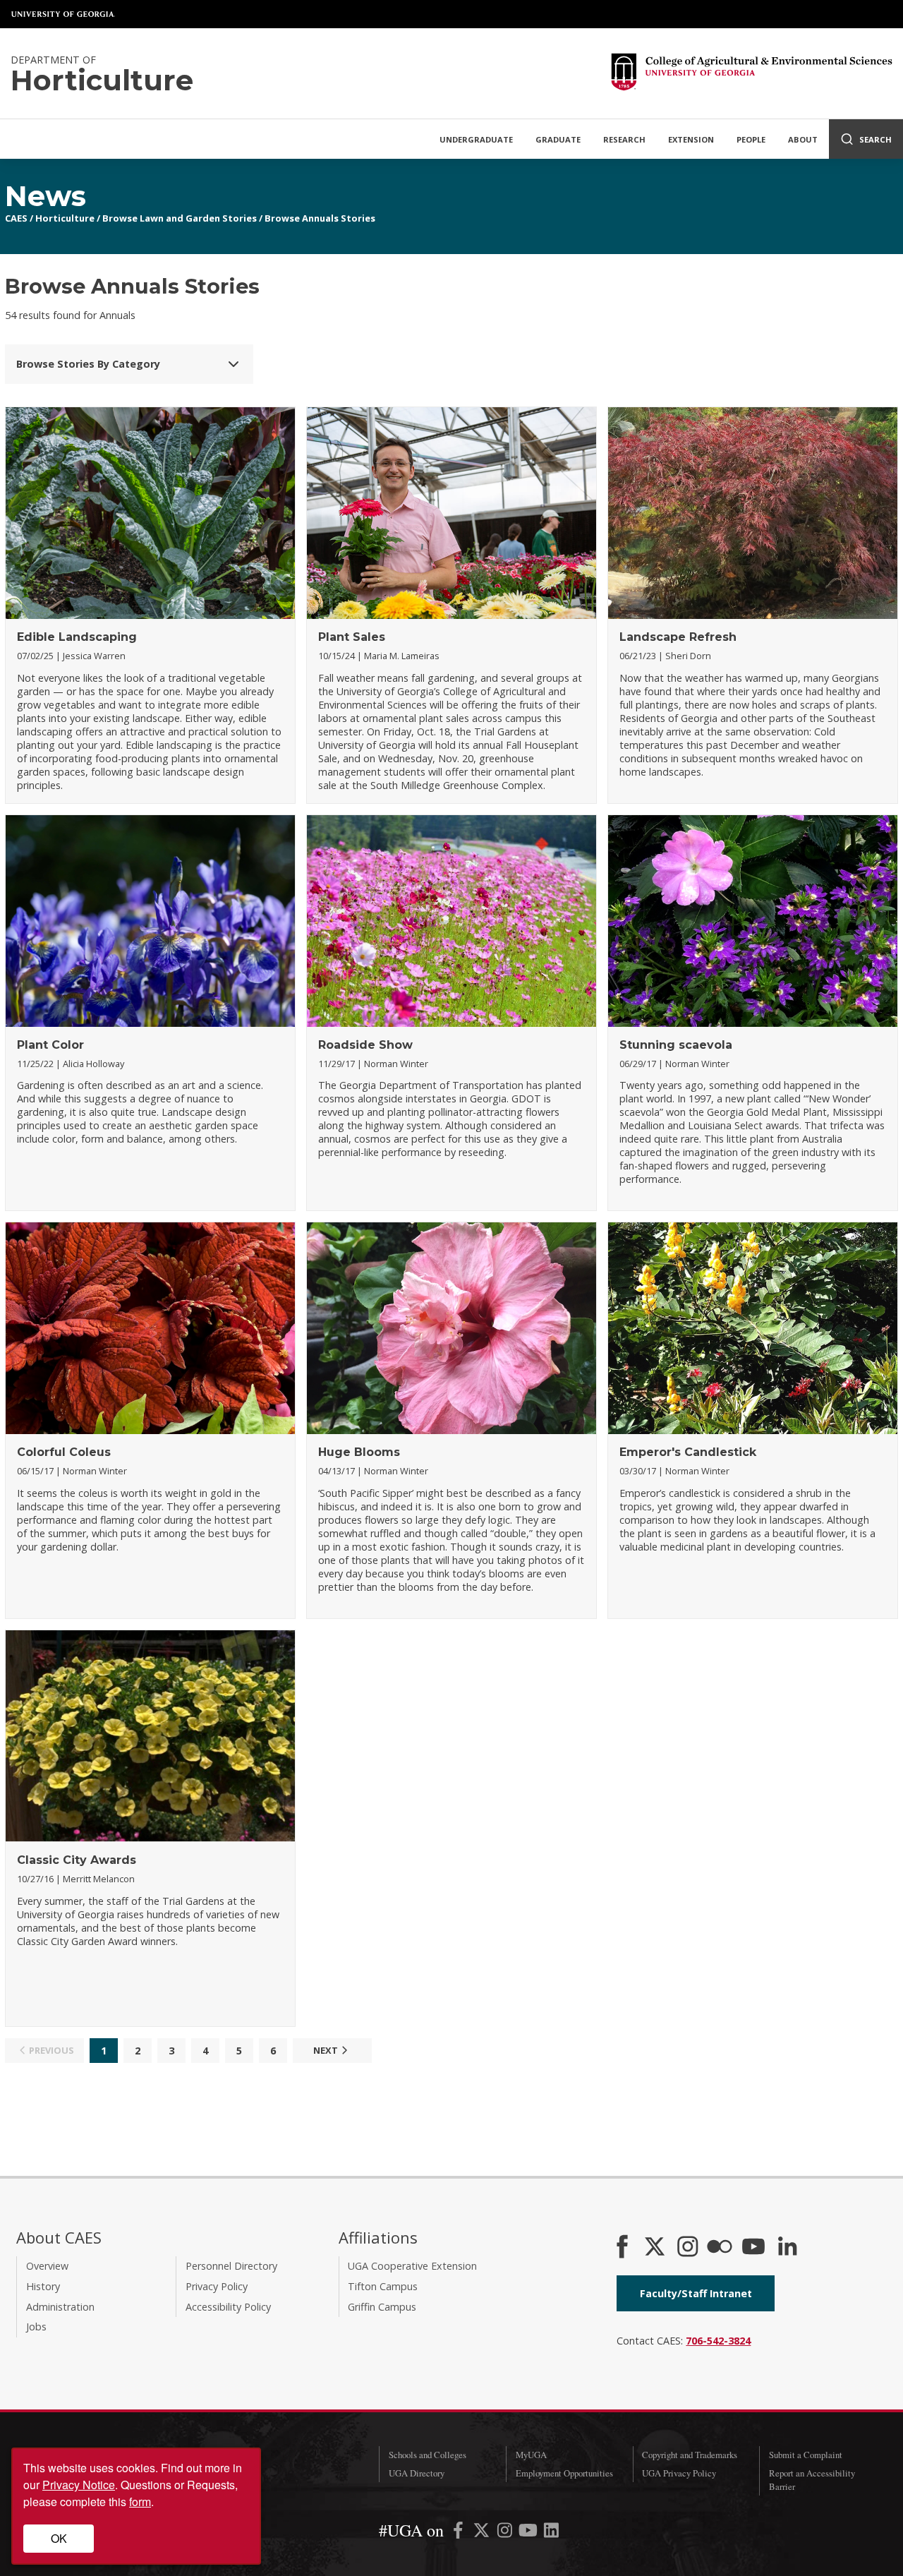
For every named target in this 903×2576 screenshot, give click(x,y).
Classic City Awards (77, 1860)
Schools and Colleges (428, 2455)
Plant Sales (352, 637)
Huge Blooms (359, 1452)
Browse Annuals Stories (320, 218)
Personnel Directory (231, 2266)
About (803, 139)
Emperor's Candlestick (688, 1452)
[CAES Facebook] (622, 2248)
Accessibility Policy (228, 2307)
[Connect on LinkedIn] (787, 2248)
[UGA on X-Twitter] (483, 2533)
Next (326, 2050)
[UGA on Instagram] (506, 2533)
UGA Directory (417, 2473)
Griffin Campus (382, 2307)
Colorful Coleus (64, 1452)
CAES (16, 218)
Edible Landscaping (77, 637)
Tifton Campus (383, 2286)
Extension (691, 139)
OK (59, 2538)
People (751, 139)
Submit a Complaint (806, 2455)
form (140, 2502)
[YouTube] (753, 2248)
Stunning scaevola (676, 1045)
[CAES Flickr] (720, 2248)
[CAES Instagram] (688, 2248)
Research (624, 139)
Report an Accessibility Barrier (812, 2480)
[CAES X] (656, 2248)
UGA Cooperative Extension (412, 2266)
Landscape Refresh (678, 637)
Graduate (558, 139)
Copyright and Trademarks (690, 2455)
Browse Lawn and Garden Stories (180, 218)
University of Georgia (63, 14)
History (43, 2286)
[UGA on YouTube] (529, 2533)
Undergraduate (476, 139)
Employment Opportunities (564, 2473)
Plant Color (50, 1045)
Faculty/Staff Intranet (696, 2293)
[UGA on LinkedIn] (551, 2533)
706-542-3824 (718, 2341)
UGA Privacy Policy (679, 2473)
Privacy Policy (217, 2286)
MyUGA (531, 2455)
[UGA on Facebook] (460, 2533)
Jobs (36, 2327)
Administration (60, 2307)
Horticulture (65, 218)
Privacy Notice (79, 2485)
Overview (47, 2266)
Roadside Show (365, 1045)
